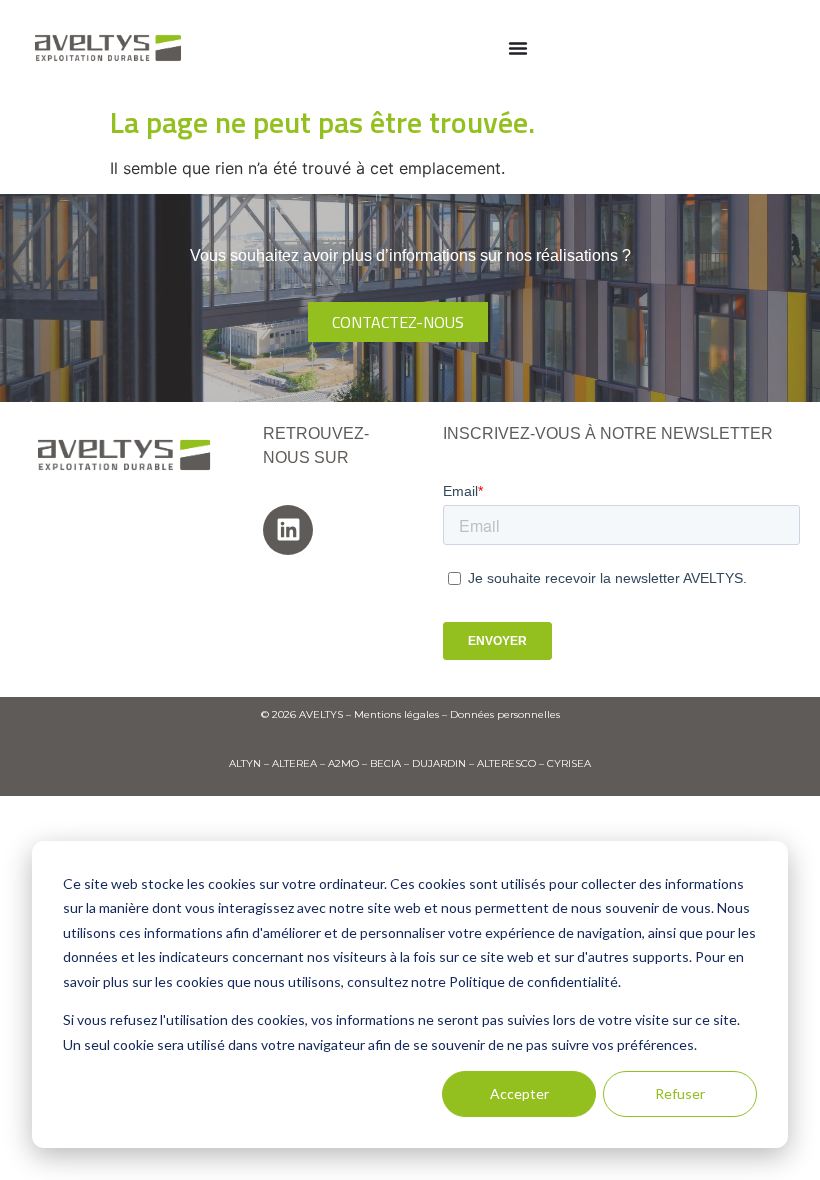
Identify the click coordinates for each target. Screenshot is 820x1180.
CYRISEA (569, 763)
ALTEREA (294, 763)
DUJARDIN (439, 763)
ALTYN (245, 763)
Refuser (680, 1093)
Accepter (519, 1093)
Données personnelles (505, 714)
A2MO (343, 763)
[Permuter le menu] (518, 48)
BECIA (385, 763)
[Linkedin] (288, 530)
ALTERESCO (506, 763)
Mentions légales (396, 714)
